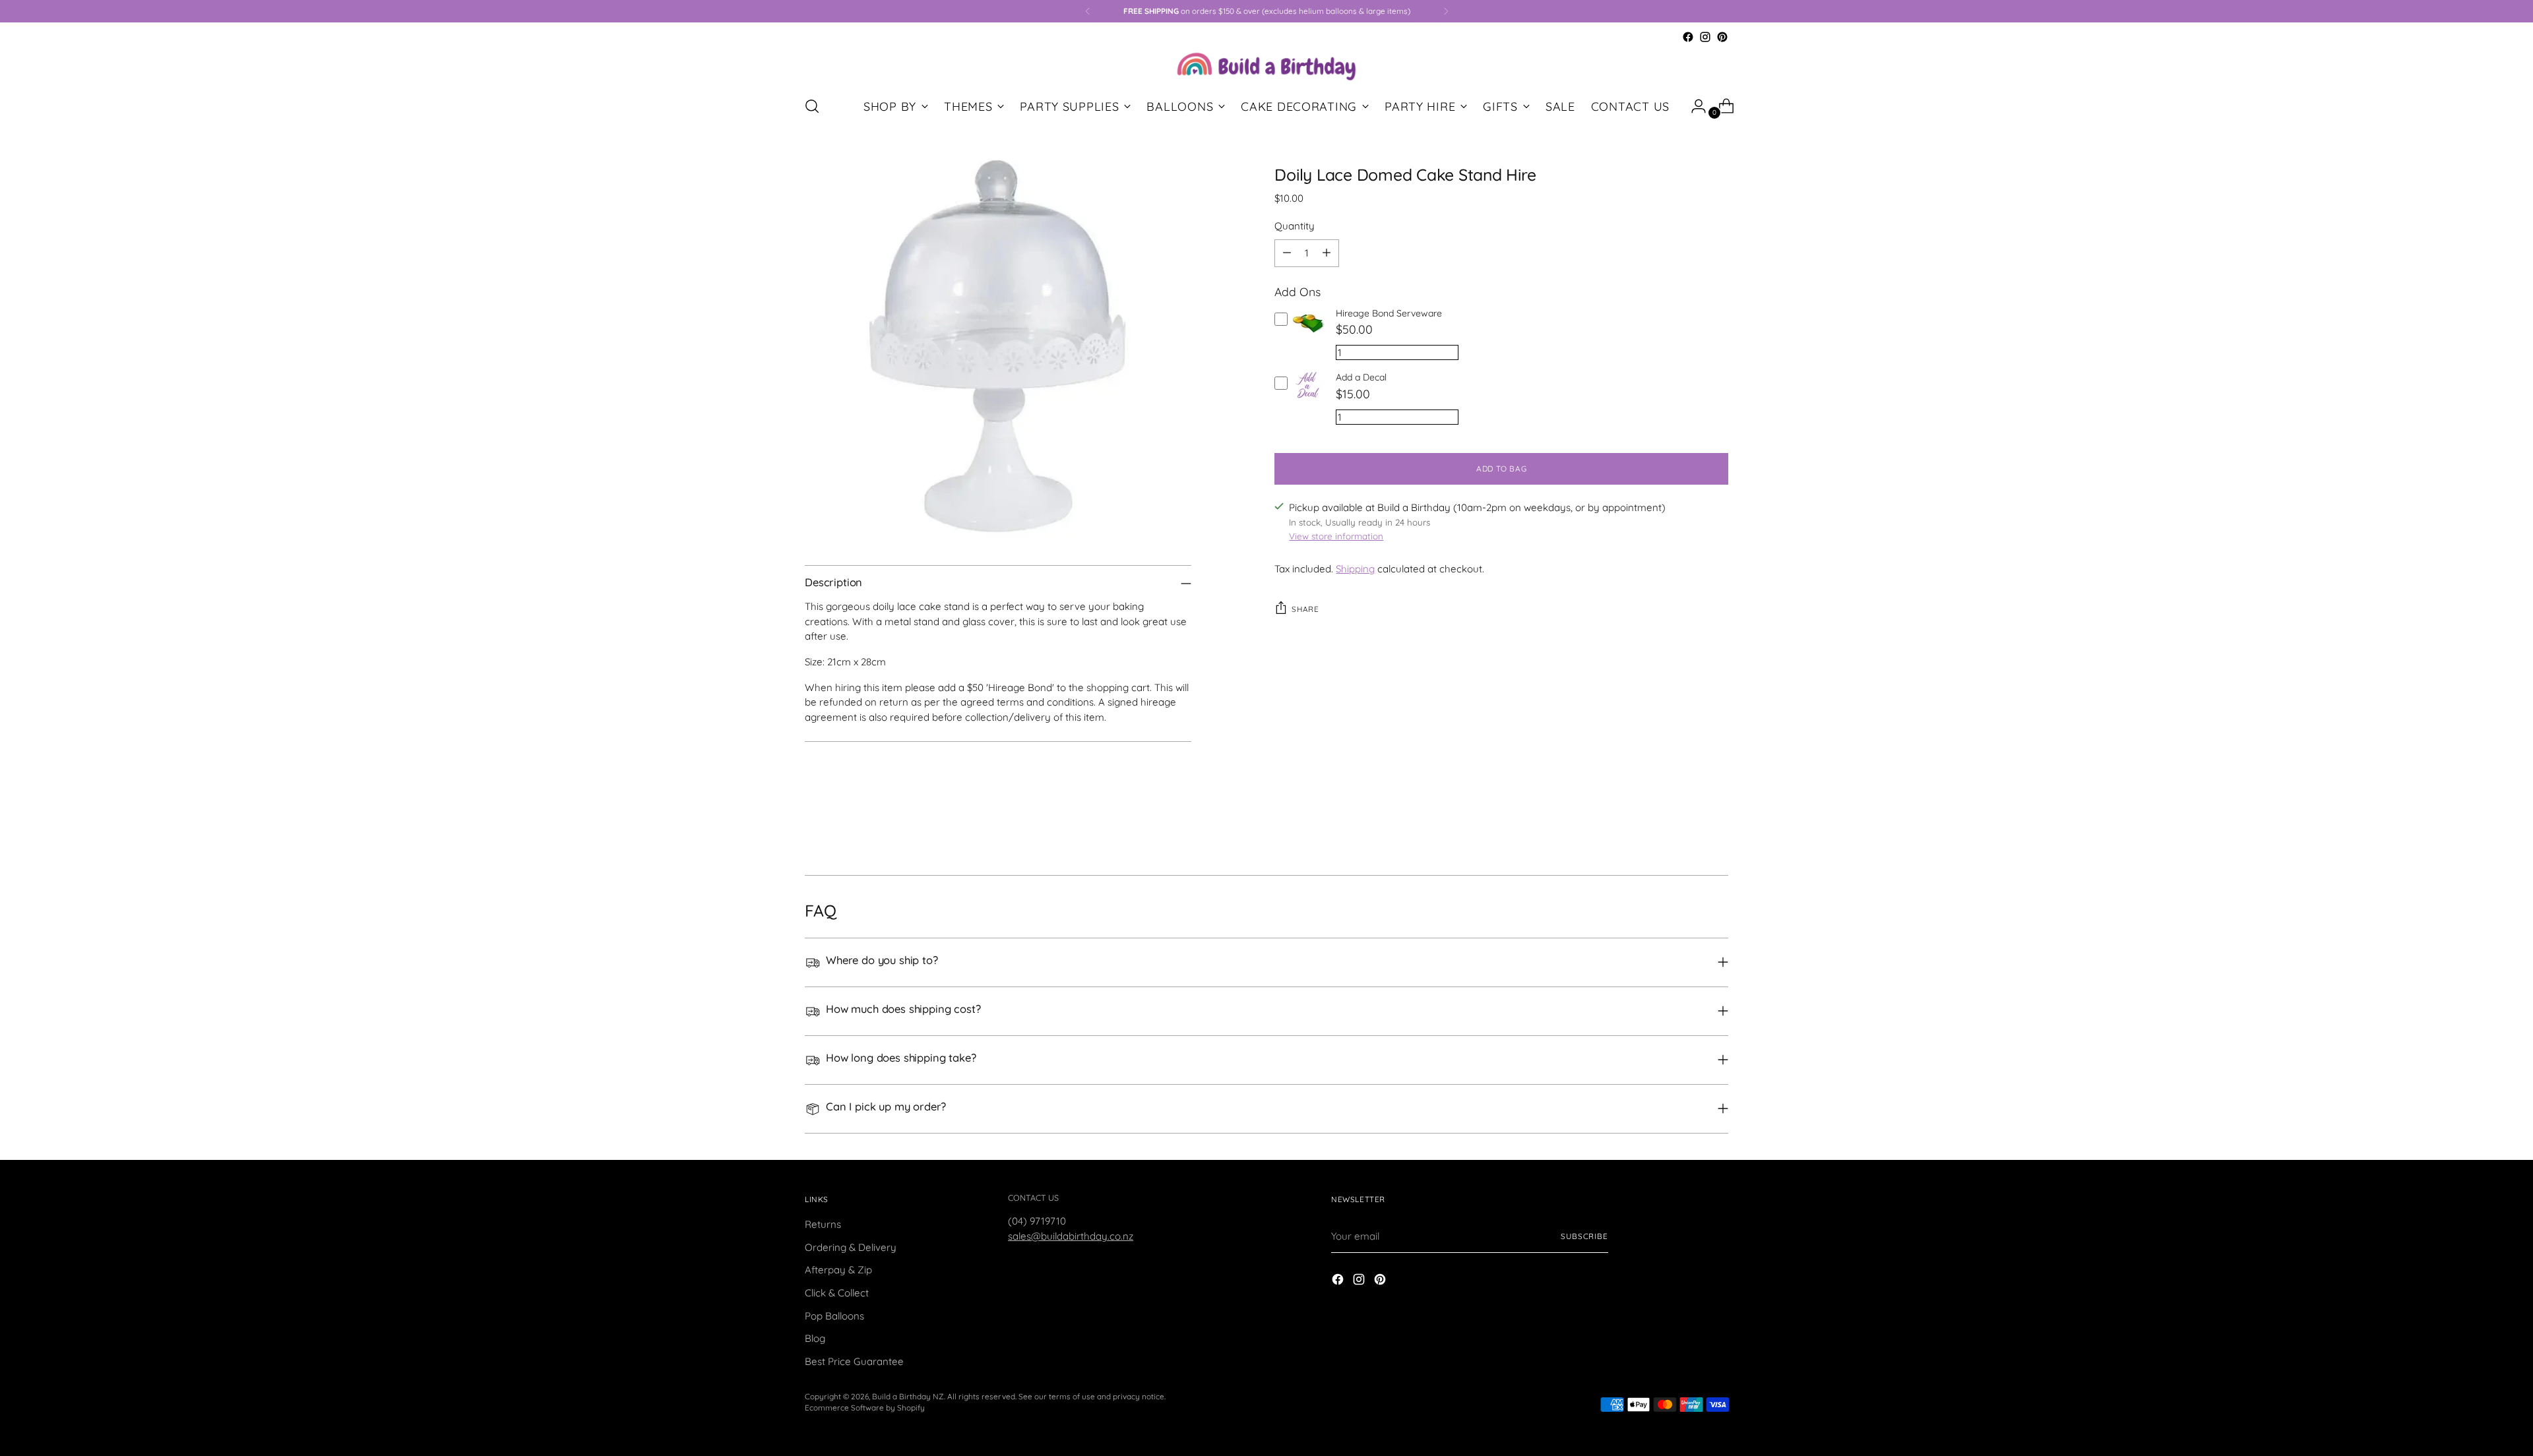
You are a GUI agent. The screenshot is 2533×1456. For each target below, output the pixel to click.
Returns (823, 1224)
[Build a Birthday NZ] (1266, 65)
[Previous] (1088, 11)
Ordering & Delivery (851, 1247)
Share (1305, 609)
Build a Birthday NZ (908, 1396)
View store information (1336, 536)
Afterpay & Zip (838, 1270)
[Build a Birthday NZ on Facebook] (1688, 37)
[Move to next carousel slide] (1717, 830)
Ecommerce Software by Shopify (865, 1408)
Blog (815, 1338)
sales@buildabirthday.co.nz (1071, 1236)
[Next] (1446, 11)
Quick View (1309, 339)
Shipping (1355, 569)
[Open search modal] (812, 106)
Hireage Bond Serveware (1389, 313)
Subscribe (1584, 1236)
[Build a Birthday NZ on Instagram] (1705, 37)
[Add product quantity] (1327, 253)
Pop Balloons (834, 1316)
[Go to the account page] (1693, 106)
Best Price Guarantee (854, 1361)
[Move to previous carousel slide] (1687, 830)
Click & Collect (837, 1293)
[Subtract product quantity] (1287, 253)
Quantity (1295, 226)
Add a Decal (1361, 377)
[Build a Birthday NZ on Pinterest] (1722, 37)
